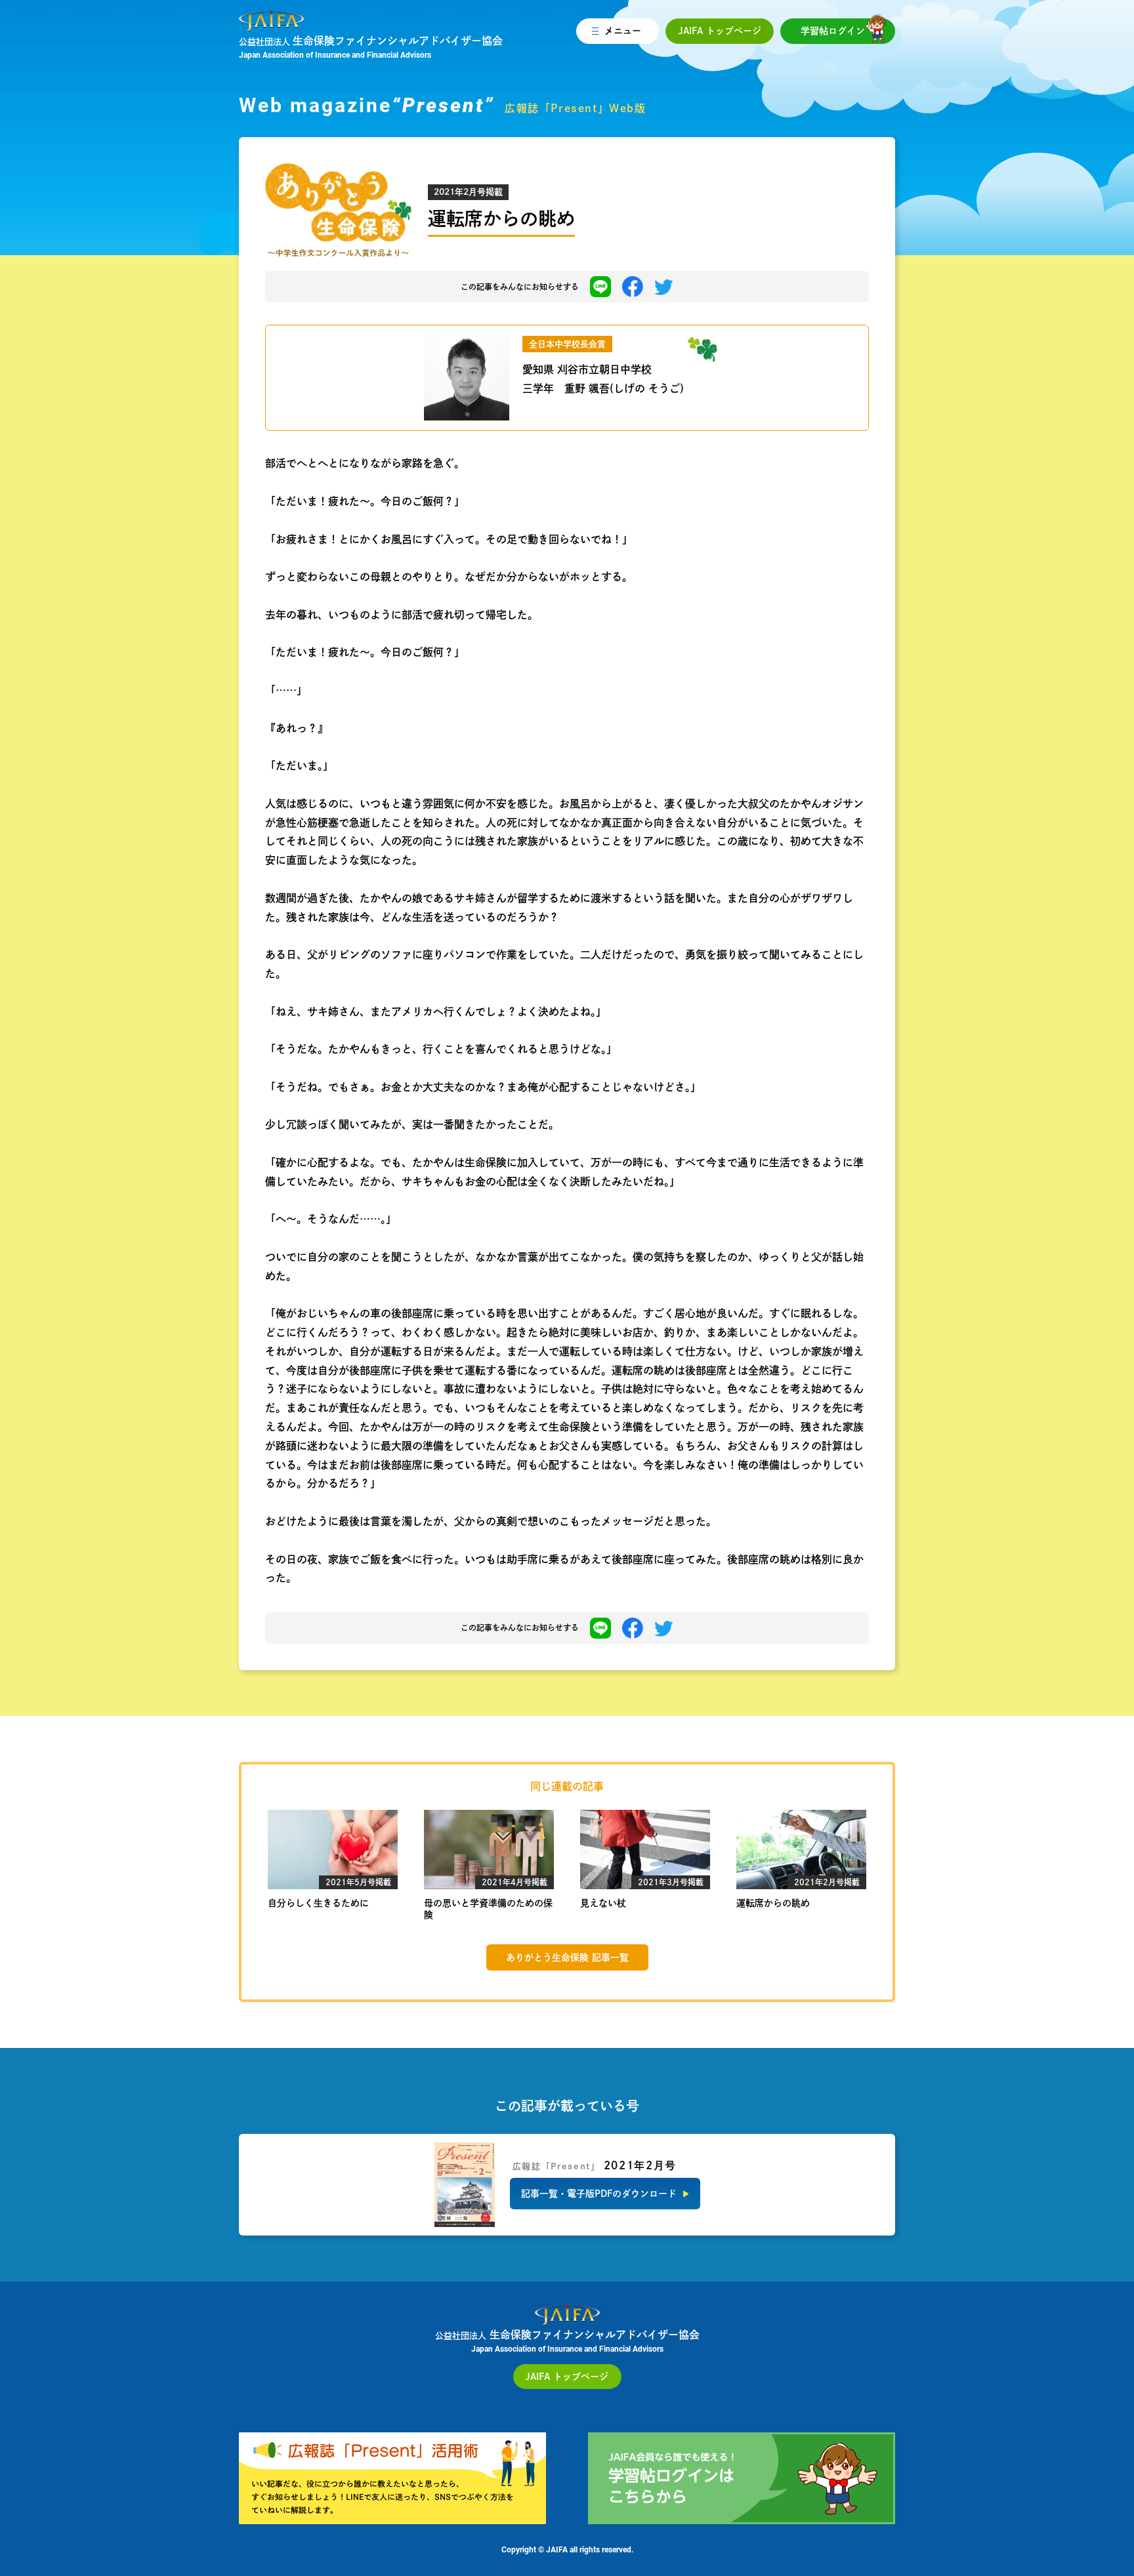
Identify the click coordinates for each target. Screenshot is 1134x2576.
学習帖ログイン (833, 31)
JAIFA (720, 31)
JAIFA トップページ (567, 2377)
